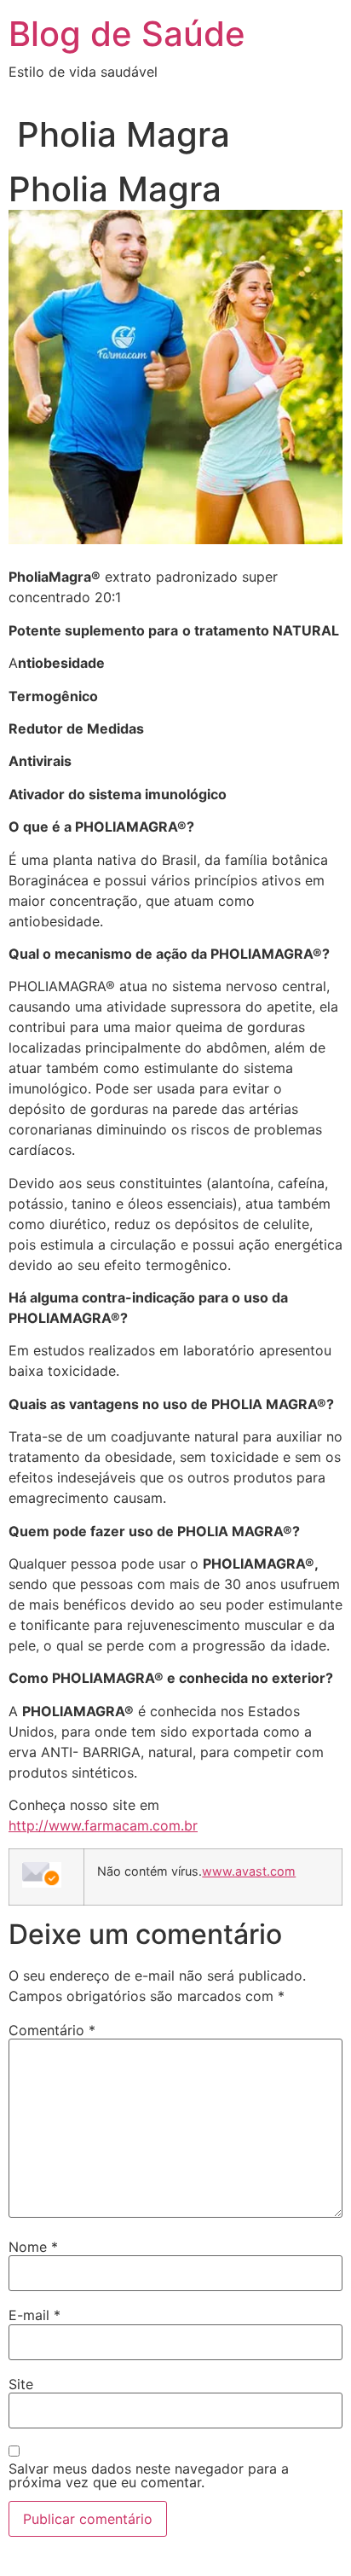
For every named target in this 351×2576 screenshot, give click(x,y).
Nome (33, 2247)
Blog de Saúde (127, 34)
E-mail (35, 2315)
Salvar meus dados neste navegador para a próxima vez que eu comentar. (149, 2475)
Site (21, 2384)
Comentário (52, 2030)
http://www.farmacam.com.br (103, 1825)
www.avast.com (249, 1871)
